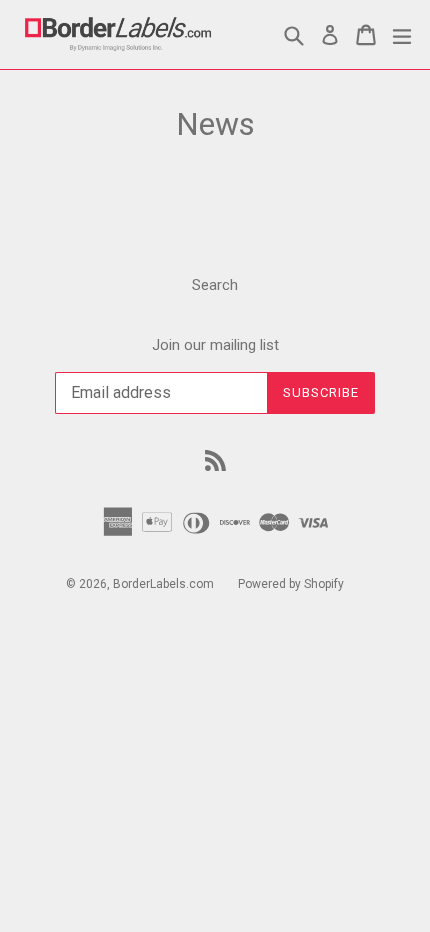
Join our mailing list (215, 345)
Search (215, 285)
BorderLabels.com (163, 584)
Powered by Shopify (291, 584)
